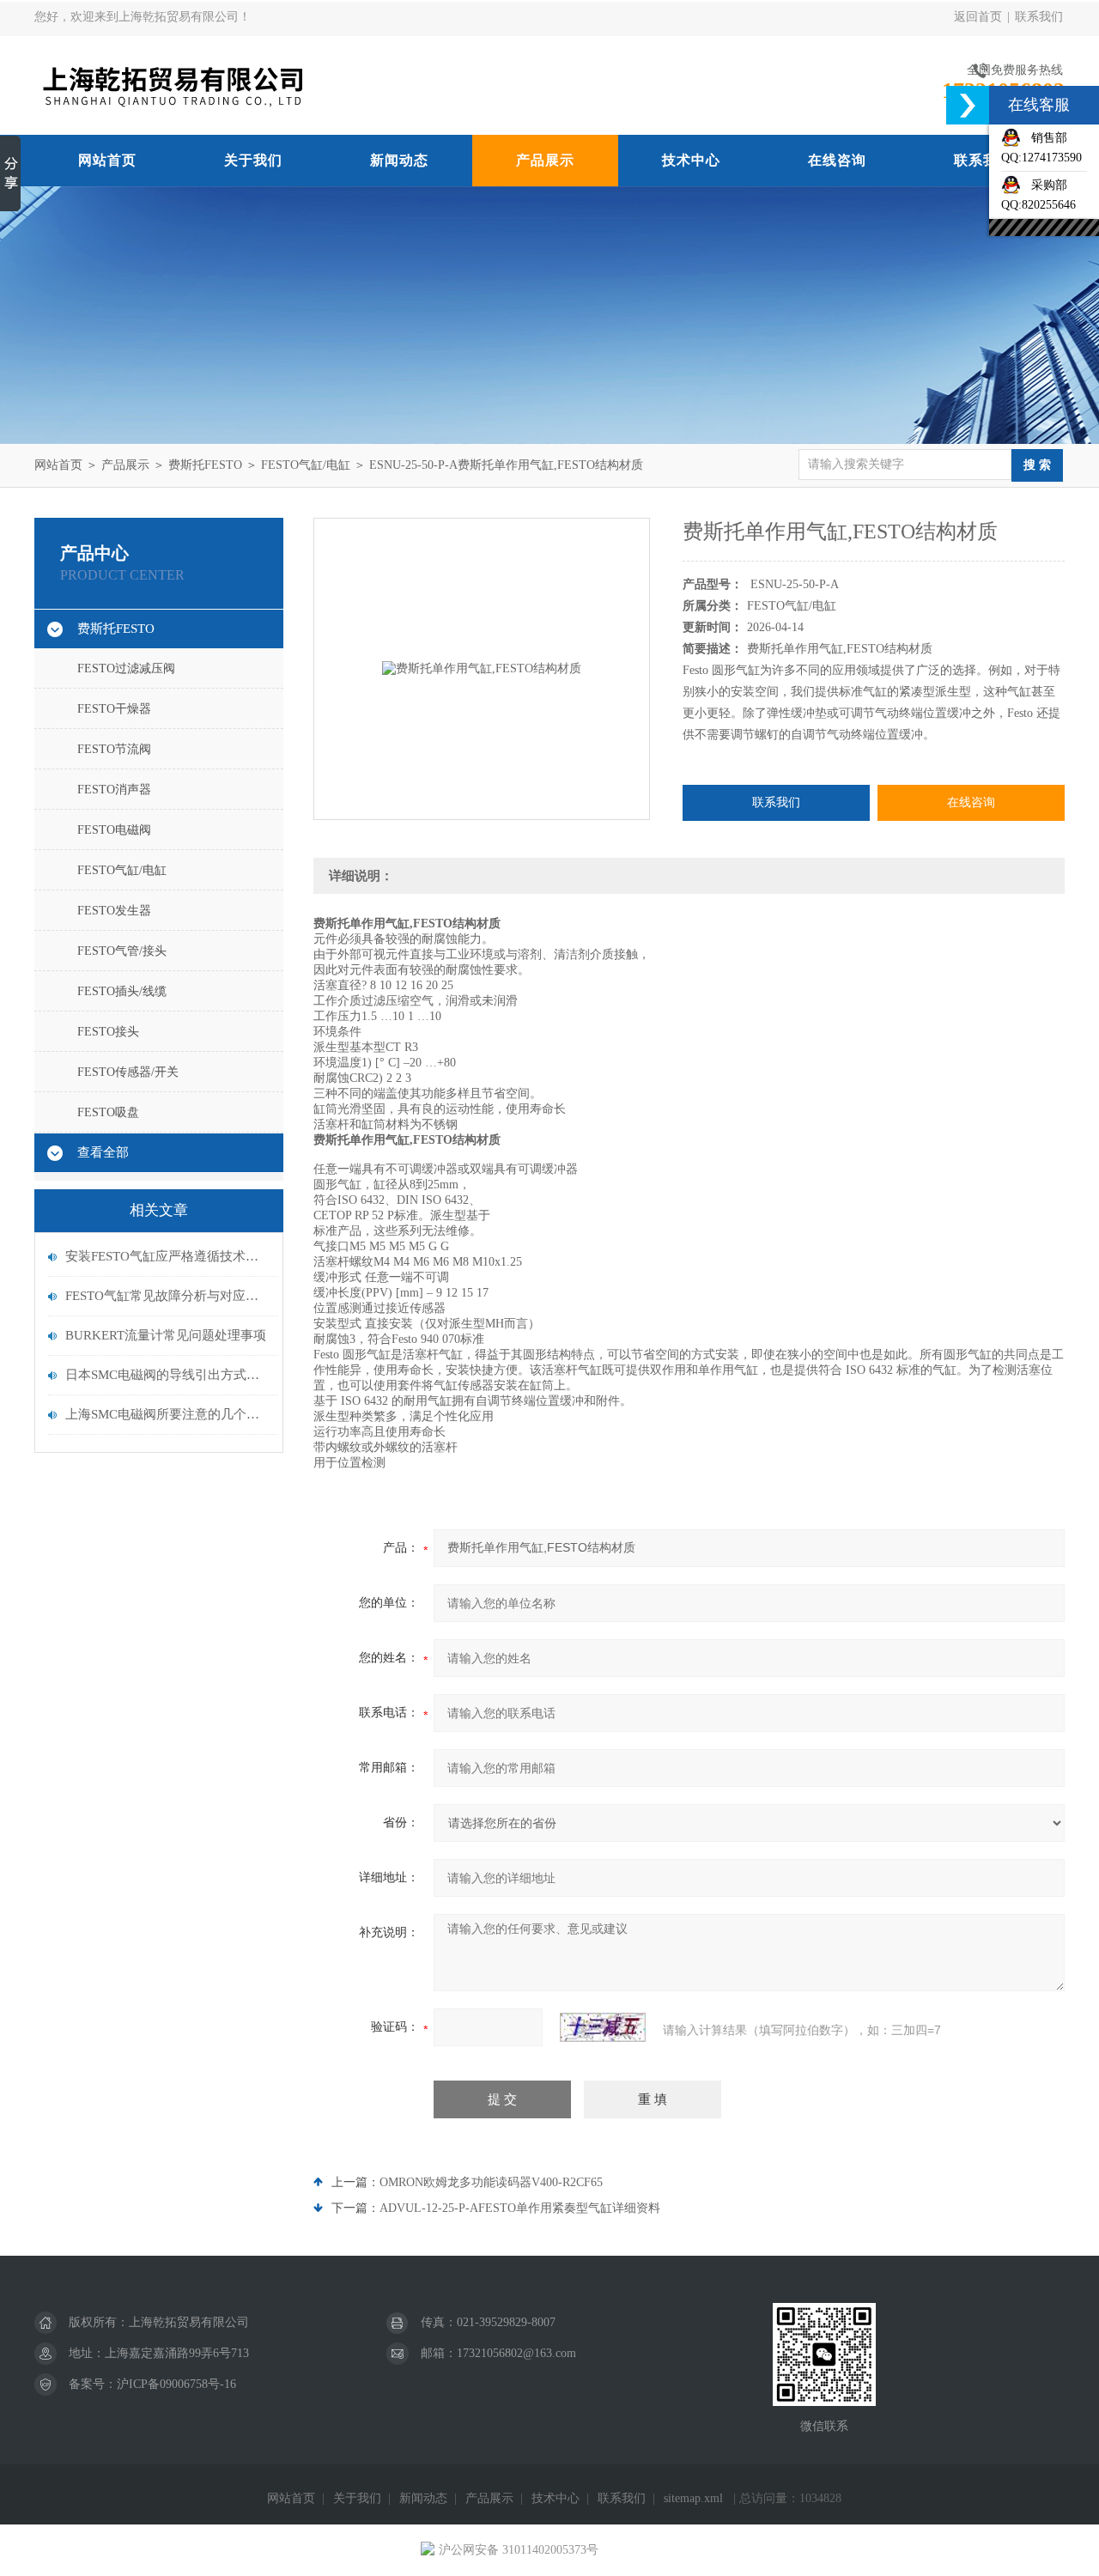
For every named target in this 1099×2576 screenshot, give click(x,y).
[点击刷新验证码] (603, 2027)
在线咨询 (837, 160)
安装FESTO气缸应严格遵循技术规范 (167, 1256)
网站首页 (107, 160)
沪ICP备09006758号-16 (176, 2384)
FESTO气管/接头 (122, 951)
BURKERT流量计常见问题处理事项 (166, 1335)
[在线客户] (968, 105)
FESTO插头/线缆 (122, 991)
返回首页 (978, 17)
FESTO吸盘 (108, 1112)
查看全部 (103, 1152)
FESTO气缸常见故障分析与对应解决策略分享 (167, 1296)
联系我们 (1039, 17)
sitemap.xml (693, 2498)
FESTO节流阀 (114, 749)
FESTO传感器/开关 (128, 1072)
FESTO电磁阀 (114, 830)
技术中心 (691, 160)
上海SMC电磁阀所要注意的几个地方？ (167, 1414)
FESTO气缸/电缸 (306, 465)
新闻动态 (399, 160)
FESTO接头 (108, 1032)
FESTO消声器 (114, 790)
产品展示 (545, 160)
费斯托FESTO (205, 465)
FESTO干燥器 (114, 709)
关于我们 (253, 160)
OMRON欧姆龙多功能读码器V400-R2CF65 (491, 2182)
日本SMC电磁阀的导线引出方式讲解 (167, 1375)
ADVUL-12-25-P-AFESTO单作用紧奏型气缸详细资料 (520, 2208)
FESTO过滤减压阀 (126, 668)
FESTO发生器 (114, 911)
